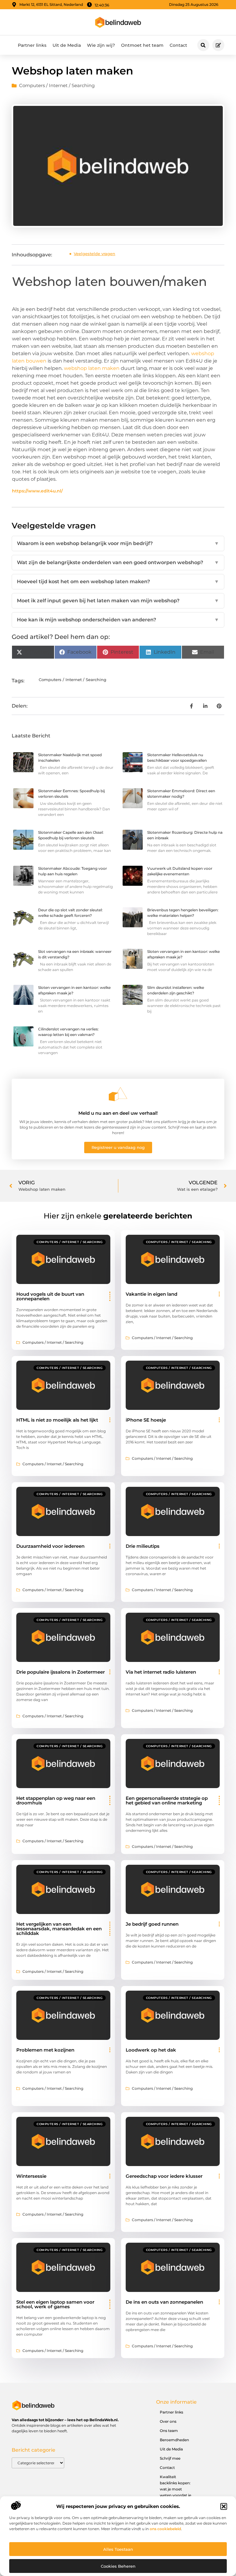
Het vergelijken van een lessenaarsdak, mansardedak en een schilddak (59, 1929)
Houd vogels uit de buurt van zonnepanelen (50, 1296)
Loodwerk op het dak (151, 2050)
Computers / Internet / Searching (57, 85)
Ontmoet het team (142, 45)
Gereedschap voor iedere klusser (164, 2176)
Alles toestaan (118, 2549)
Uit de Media (67, 45)
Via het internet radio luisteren (161, 1672)
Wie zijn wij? (101, 45)
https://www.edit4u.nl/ (37, 491)
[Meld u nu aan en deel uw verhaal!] (118, 1094)
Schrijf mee (170, 2458)
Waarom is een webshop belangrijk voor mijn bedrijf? (118, 543)
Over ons (168, 2421)
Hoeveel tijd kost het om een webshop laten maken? (118, 582)
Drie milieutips (143, 1546)
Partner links (32, 45)
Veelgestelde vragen (94, 254)
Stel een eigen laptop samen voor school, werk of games (55, 2304)
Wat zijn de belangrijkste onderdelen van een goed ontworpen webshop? (118, 562)
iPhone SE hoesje (146, 1420)
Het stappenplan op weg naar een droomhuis (56, 1800)
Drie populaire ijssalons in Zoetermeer (61, 1672)
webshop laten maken (92, 368)
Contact (178, 45)
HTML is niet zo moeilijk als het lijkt (57, 1420)
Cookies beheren (118, 2566)
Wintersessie (31, 2176)
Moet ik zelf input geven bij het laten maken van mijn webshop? (118, 601)
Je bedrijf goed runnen (152, 1924)
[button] (224, 2506)
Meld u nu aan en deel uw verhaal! (118, 1113)
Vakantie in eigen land (151, 1294)
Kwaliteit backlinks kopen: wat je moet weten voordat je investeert (175, 2489)
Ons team (169, 2431)
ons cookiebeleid (165, 2529)
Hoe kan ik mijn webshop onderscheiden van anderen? (118, 620)
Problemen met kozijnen (45, 2050)
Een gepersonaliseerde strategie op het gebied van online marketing (167, 1800)
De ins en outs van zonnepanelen (164, 2302)
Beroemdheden (174, 2440)
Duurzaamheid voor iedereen (50, 1546)
